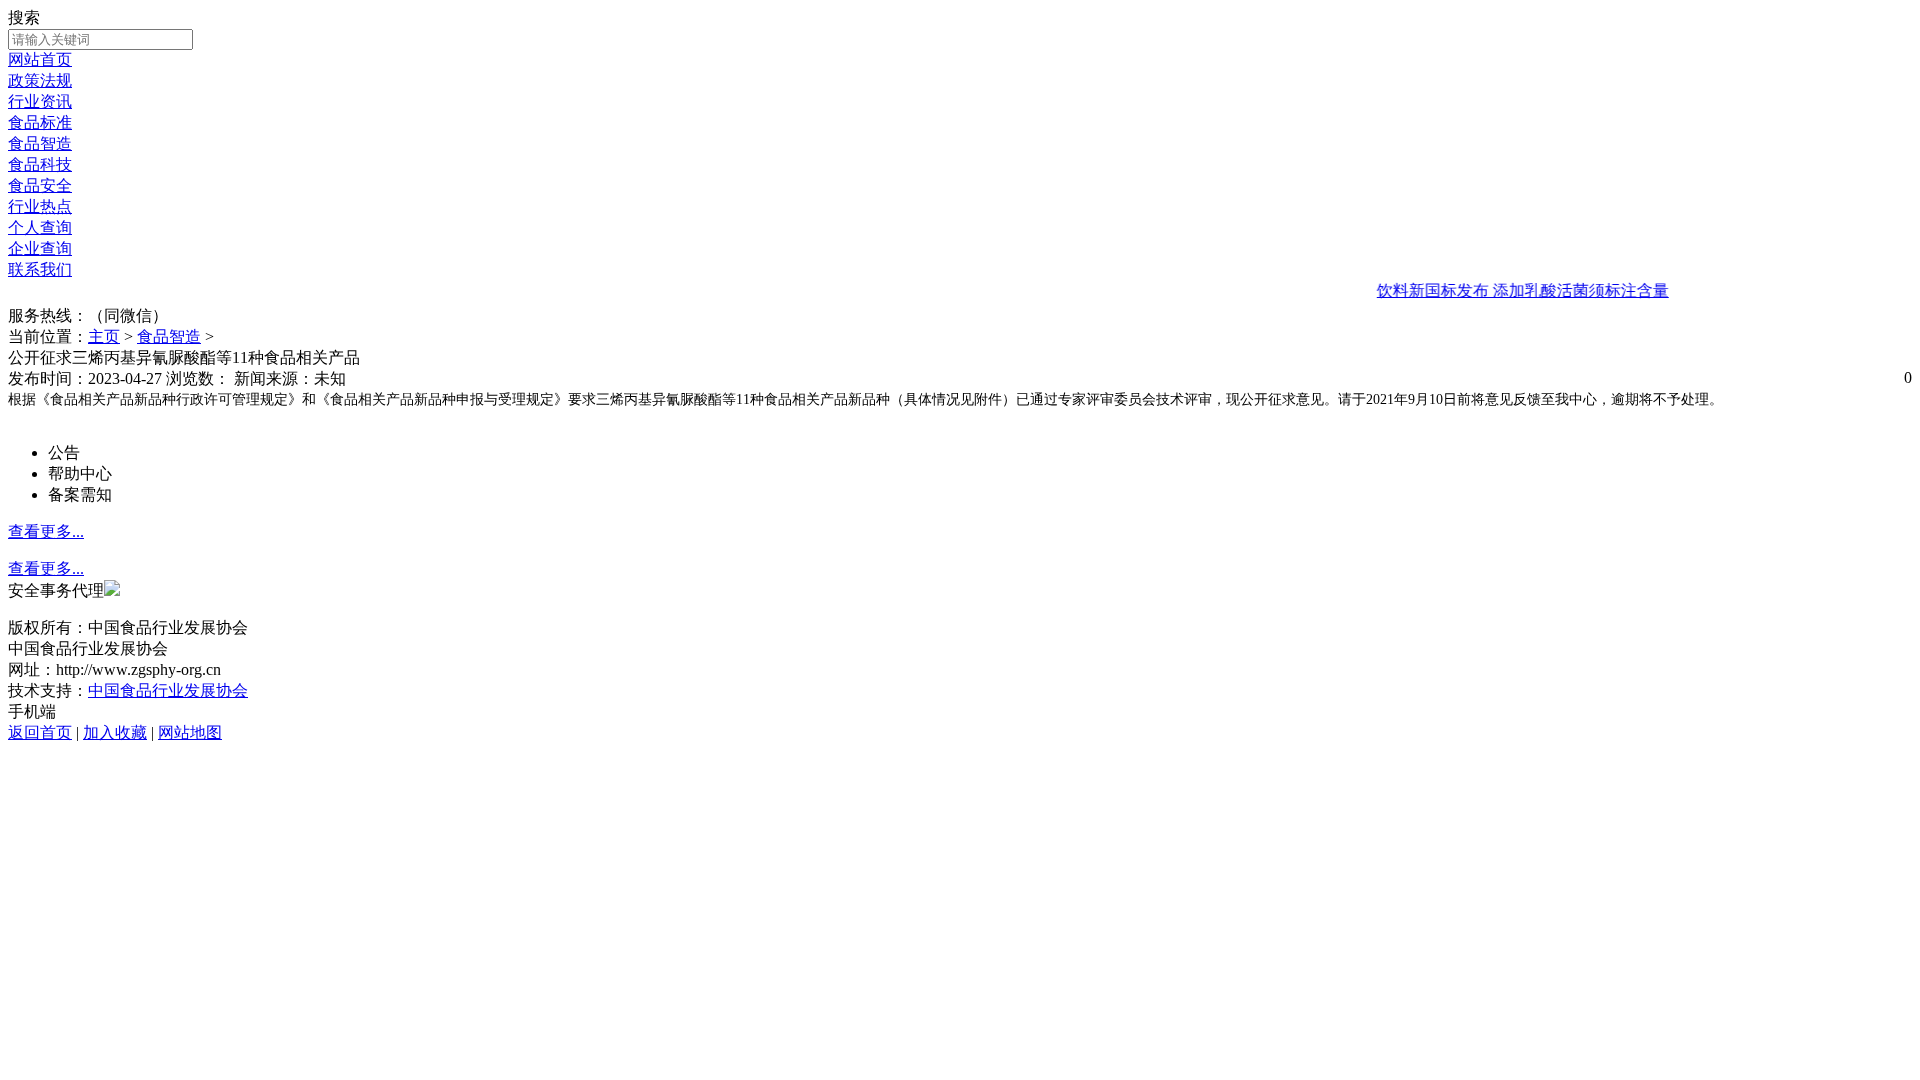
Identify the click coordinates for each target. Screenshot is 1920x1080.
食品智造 (40, 143)
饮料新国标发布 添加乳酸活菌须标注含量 (1506, 290)
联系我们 (40, 269)
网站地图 (190, 732)
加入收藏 (115, 732)
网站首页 (40, 59)
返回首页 (40, 732)
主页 (104, 336)
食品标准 (40, 122)
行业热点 (40, 206)
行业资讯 (40, 101)
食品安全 (40, 185)
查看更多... (46, 531)
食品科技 (40, 164)
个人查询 (40, 227)
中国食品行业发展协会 (168, 690)
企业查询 (40, 248)
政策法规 (40, 80)
